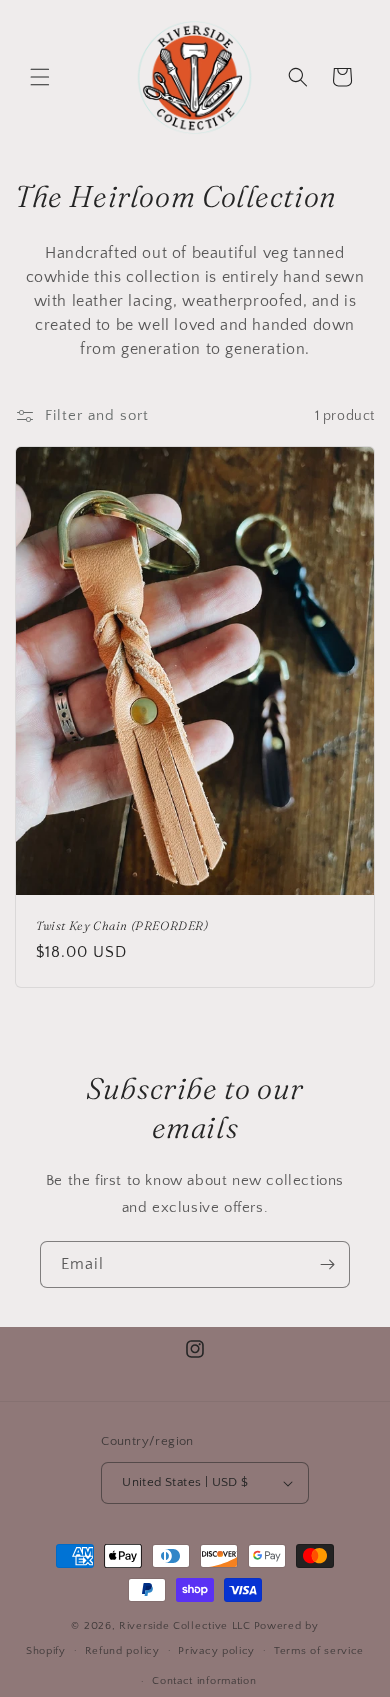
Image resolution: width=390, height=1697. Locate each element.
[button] (40, 77)
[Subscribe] (327, 1264)
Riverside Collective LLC (185, 1626)
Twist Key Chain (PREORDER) (122, 925)
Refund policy (122, 1651)
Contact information (204, 1681)
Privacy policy (216, 1651)
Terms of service (319, 1651)
